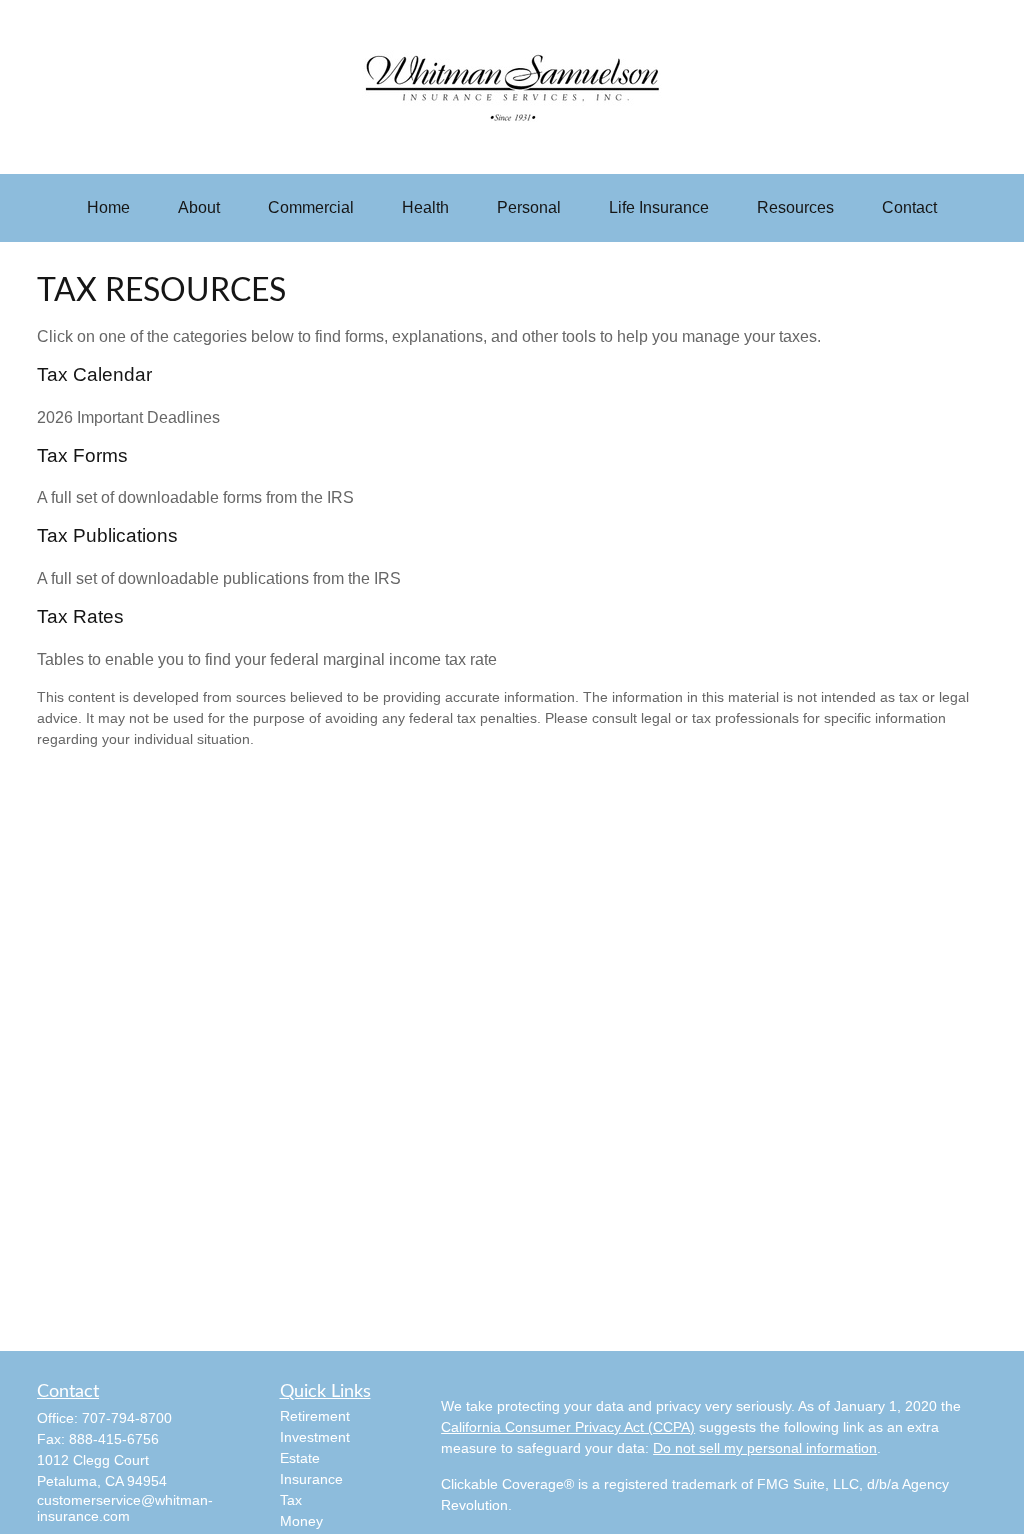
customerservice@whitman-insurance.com (125, 1508)
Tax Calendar (94, 374)
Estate (300, 1458)
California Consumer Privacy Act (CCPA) (568, 1427)
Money (301, 1521)
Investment (315, 1437)
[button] (108, 208)
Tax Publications (107, 535)
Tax (291, 1500)
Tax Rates (80, 616)
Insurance (311, 1479)
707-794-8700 (127, 1418)
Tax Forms (82, 455)
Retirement (315, 1416)
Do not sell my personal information (765, 1448)
